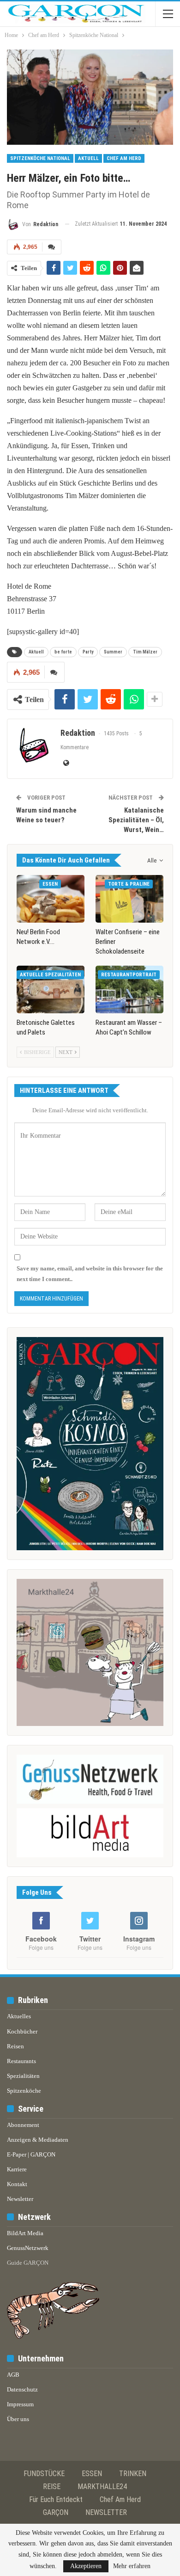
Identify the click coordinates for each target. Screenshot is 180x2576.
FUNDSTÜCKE (44, 2474)
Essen (50, 884)
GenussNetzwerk (28, 2248)
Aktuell (88, 158)
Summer (113, 652)
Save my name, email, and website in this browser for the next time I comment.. (90, 1273)
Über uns (18, 2419)
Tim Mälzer (145, 652)
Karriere (17, 2169)
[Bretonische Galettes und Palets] (51, 989)
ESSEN (92, 2474)
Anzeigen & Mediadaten (38, 2140)
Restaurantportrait (129, 975)
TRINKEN (133, 2474)
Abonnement (23, 2125)
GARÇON (56, 2512)
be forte (63, 652)
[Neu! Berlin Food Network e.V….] (51, 899)
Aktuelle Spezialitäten (50, 975)
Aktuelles (19, 2016)
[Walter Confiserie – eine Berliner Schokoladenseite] (129, 899)
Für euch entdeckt (56, 2499)
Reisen (15, 2046)
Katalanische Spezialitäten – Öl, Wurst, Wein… (136, 820)
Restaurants (21, 2061)
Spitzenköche (24, 2091)
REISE (52, 2487)
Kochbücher (22, 2031)
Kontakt (17, 2184)
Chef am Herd (124, 158)
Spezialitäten (23, 2076)
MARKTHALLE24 (102, 2487)
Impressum (20, 2404)
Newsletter (20, 2199)
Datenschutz (22, 2389)
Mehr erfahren (132, 2566)
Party (88, 652)
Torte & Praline (129, 884)
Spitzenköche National (40, 158)
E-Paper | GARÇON (31, 2154)
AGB (13, 2375)
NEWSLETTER (106, 2512)
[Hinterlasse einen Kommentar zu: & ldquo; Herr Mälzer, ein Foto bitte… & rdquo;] (52, 247)
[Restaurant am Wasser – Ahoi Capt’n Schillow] (129, 989)
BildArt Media (25, 2233)
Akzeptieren (86, 2566)
